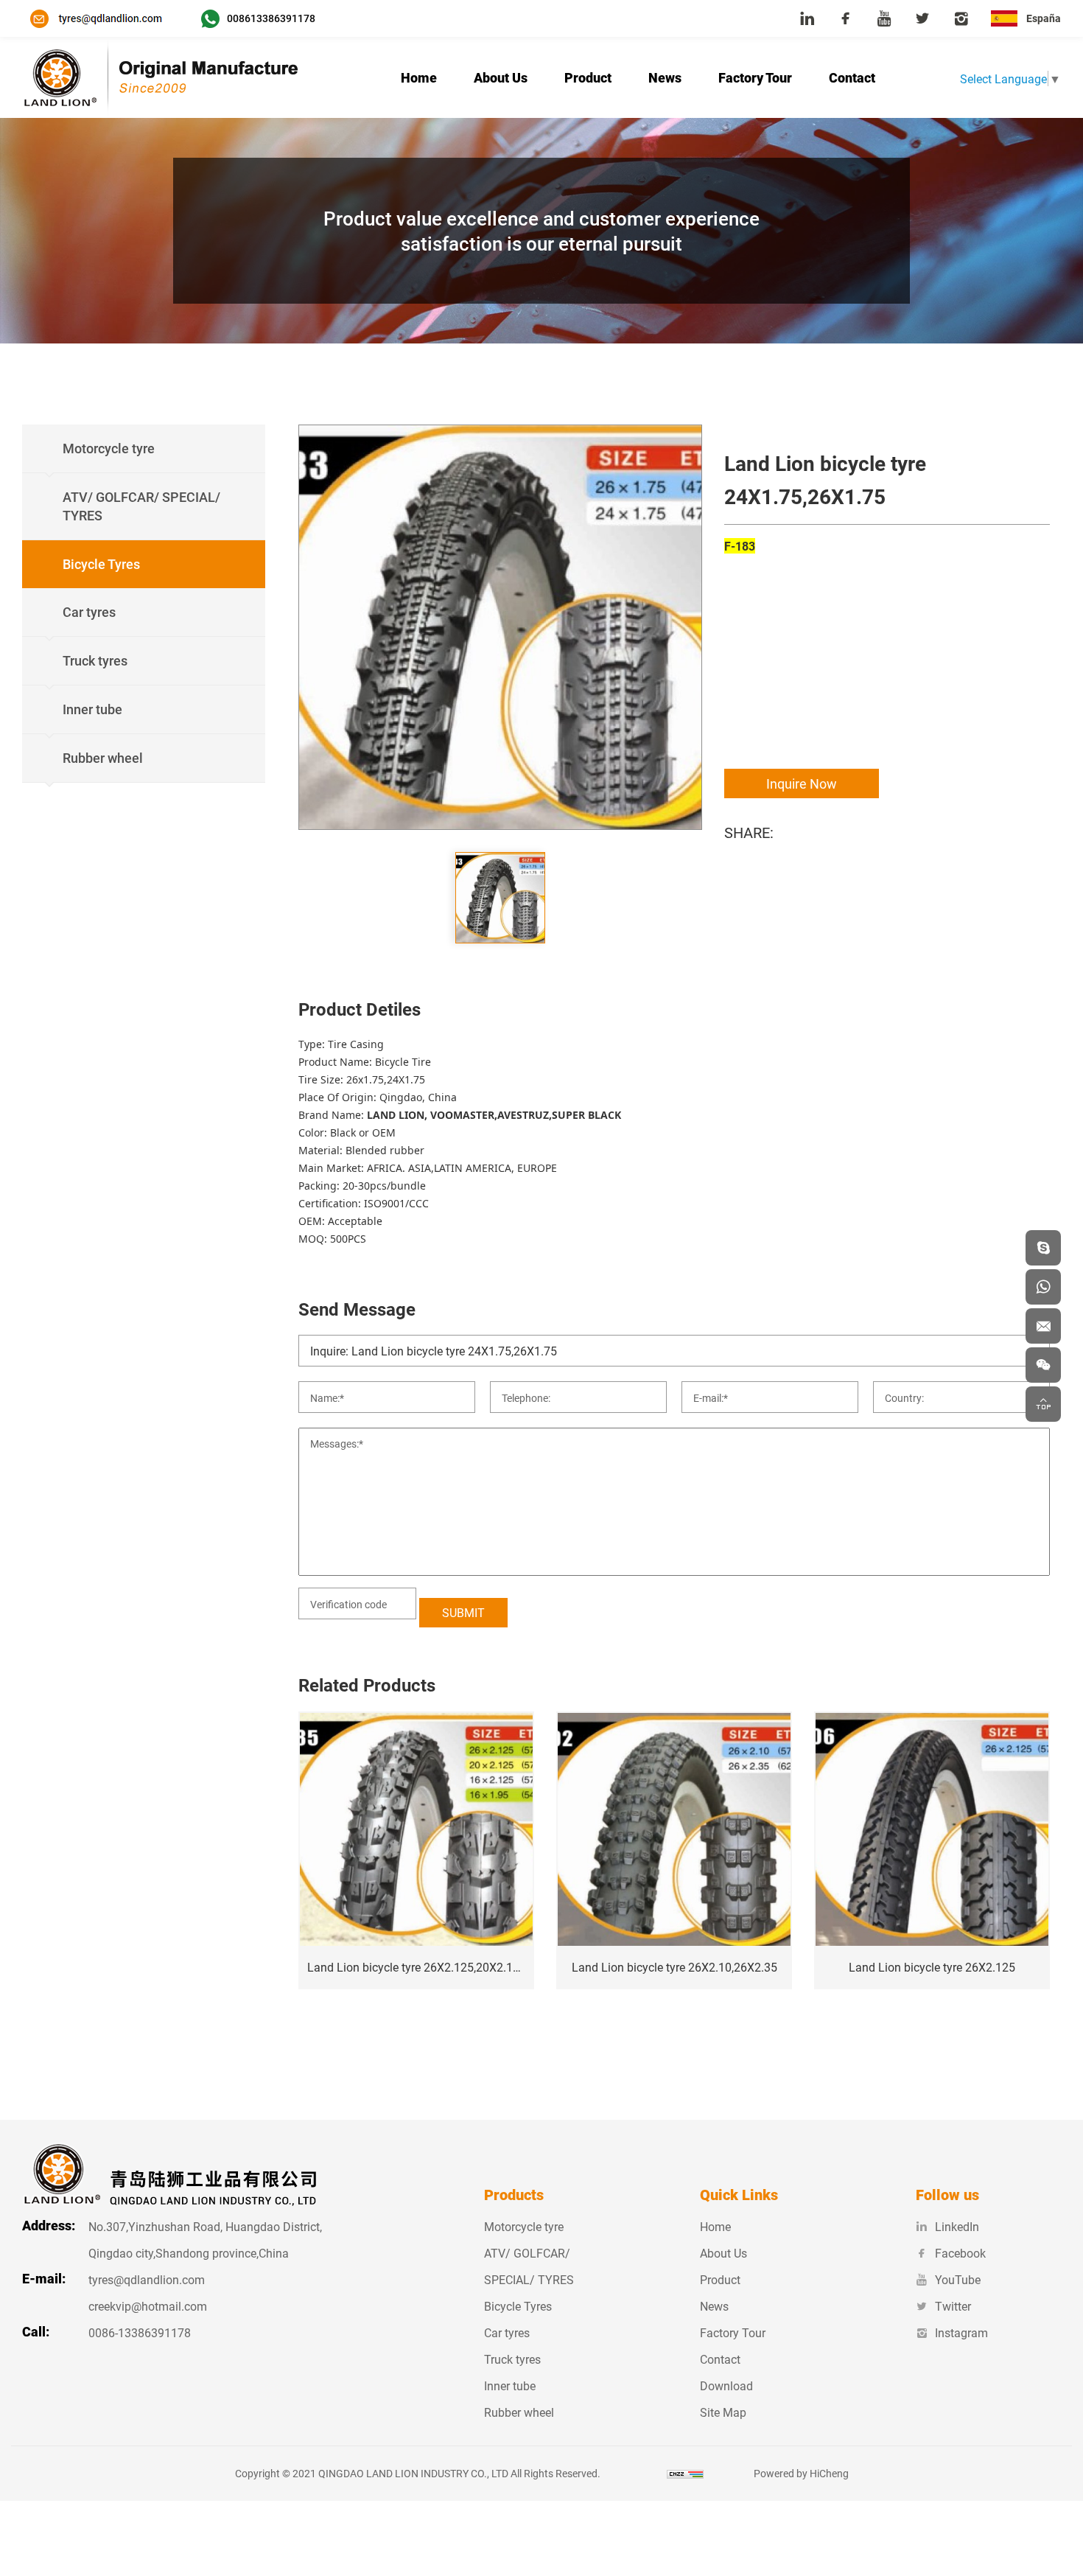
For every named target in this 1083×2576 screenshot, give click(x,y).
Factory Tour (755, 77)
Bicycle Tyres (518, 2306)
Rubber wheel (519, 2412)
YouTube (958, 2279)
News (665, 77)
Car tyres (507, 2332)
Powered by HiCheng (801, 2473)
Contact (852, 77)
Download (726, 2385)
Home (419, 77)
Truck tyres (512, 2359)
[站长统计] (685, 2473)
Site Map (723, 2412)
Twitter (953, 2306)
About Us (501, 77)
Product (588, 77)
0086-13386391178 (140, 2332)
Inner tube (510, 2385)
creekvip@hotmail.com (148, 2306)
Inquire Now (802, 783)
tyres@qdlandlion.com (147, 2279)
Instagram (961, 2332)
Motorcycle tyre (524, 2226)
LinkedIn (957, 2226)
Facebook (960, 2253)
